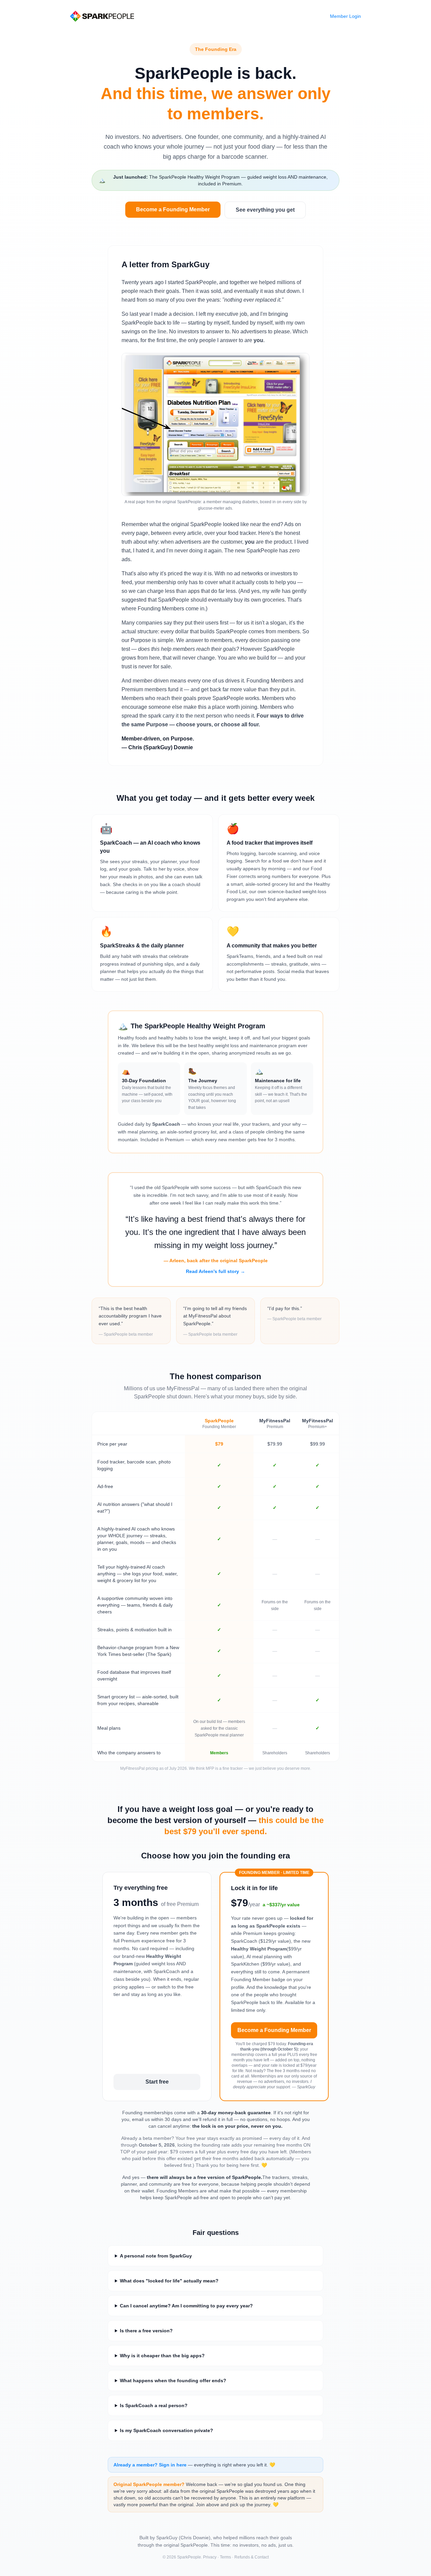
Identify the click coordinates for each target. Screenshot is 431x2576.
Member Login (345, 16)
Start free (157, 2082)
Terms (225, 2557)
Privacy (210, 2557)
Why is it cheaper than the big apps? (162, 2356)
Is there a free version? (146, 2331)
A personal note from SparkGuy (156, 2256)
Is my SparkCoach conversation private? (167, 2430)
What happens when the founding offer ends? (173, 2381)
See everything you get (265, 210)
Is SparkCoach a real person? (154, 2405)
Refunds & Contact (252, 2557)
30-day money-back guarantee (236, 2113)
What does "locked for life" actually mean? (169, 2281)
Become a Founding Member (173, 209)
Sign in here (173, 2465)
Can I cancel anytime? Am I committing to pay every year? (186, 2306)
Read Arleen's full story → (215, 1271)
